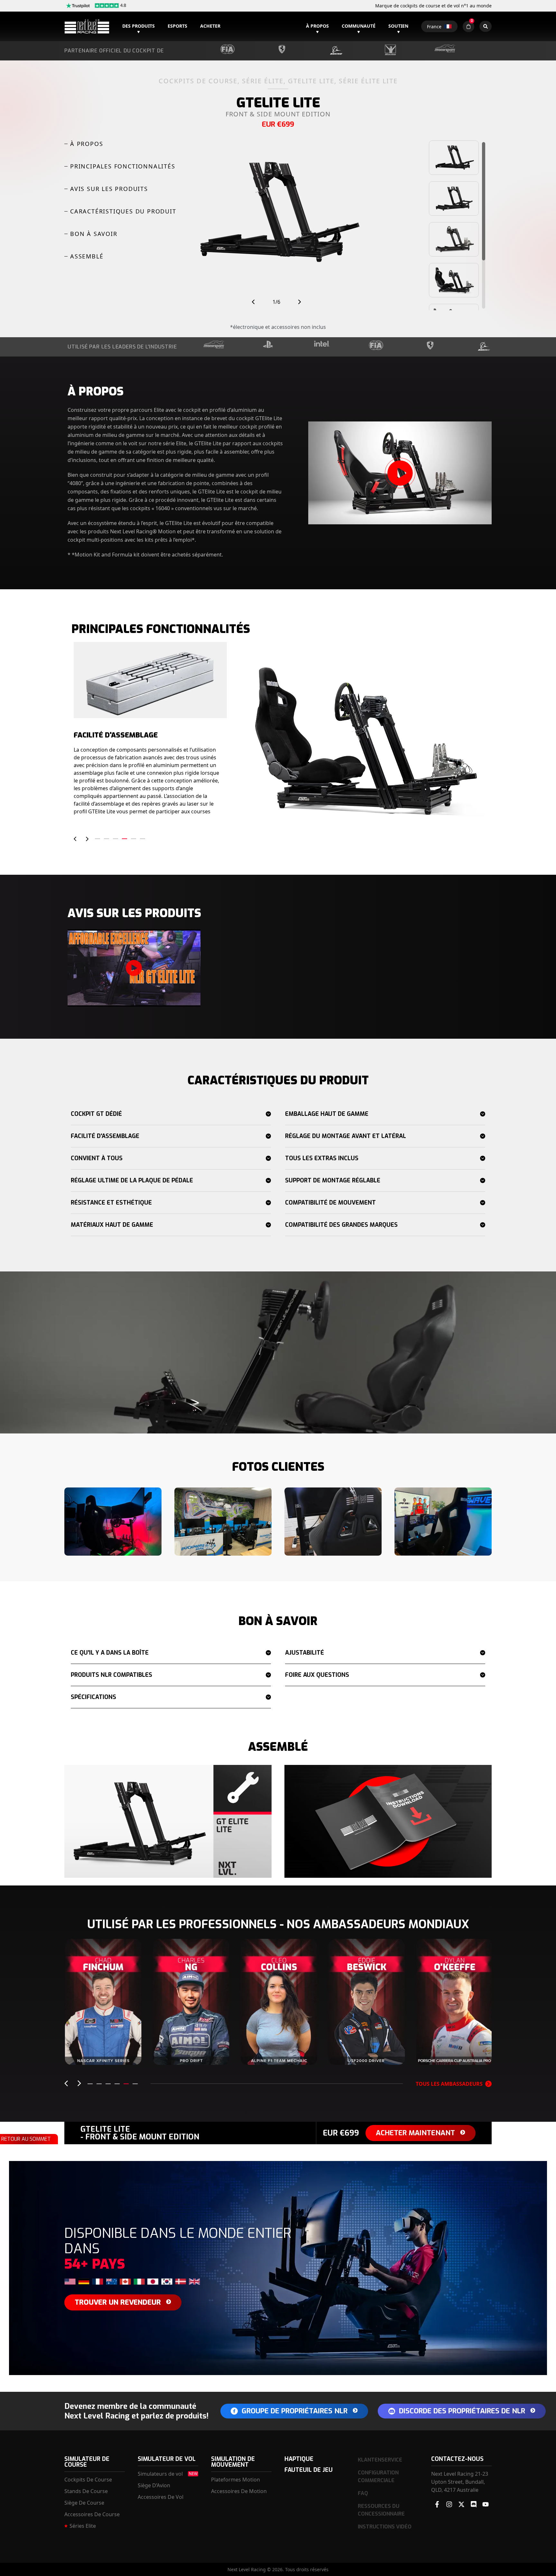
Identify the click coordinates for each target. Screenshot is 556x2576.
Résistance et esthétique (111, 1203)
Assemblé (87, 256)
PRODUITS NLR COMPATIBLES (111, 1675)
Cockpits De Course (88, 2480)
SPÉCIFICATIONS (93, 1697)
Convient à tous (97, 1158)
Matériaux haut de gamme (112, 1225)
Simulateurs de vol (160, 2474)
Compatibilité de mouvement (330, 1203)
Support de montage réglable (333, 1180)
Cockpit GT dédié (96, 1114)
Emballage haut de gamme (327, 1114)
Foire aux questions (317, 1675)
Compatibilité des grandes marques (341, 1225)
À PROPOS (87, 144)
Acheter (210, 26)
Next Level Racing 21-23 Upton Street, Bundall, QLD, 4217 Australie (460, 2482)
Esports (177, 26)
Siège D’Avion (154, 2485)
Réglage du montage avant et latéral (346, 1136)
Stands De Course (86, 2491)
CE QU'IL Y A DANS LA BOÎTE (110, 1653)
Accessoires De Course (92, 2514)
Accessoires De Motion (239, 2491)
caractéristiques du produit (123, 211)
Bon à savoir (94, 234)
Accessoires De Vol (161, 2497)
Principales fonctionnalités (123, 166)
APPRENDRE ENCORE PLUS (103, 2052)
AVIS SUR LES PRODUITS (109, 189)
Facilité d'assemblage (105, 1136)
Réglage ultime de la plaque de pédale (132, 1180)
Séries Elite (83, 2526)
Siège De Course (84, 2503)
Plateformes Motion (236, 2480)
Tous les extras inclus (322, 1158)
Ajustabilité (305, 1653)
